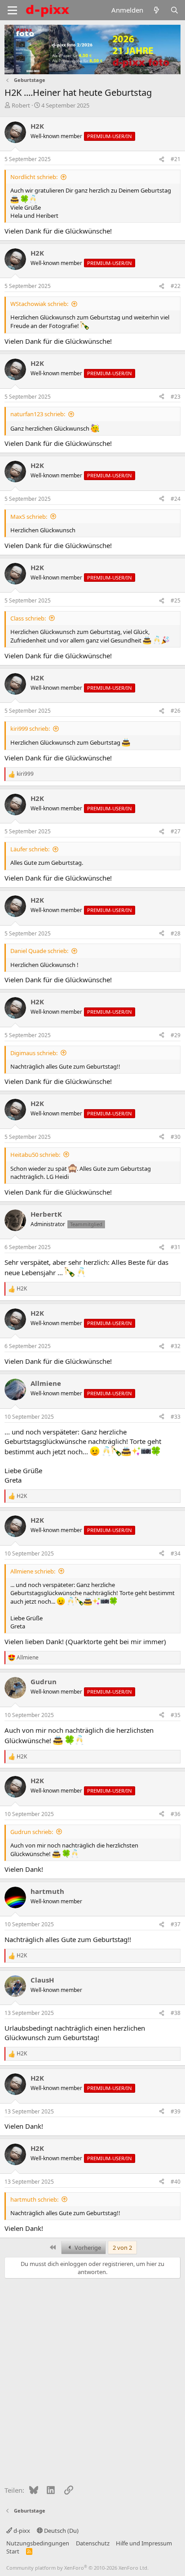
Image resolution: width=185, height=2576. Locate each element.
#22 (176, 286)
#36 (176, 1814)
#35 (176, 1715)
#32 (176, 1346)
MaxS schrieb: (29, 517)
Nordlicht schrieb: (34, 177)
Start (13, 2551)
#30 (176, 1137)
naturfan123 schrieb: (38, 414)
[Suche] (174, 10)
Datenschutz (93, 2543)
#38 (176, 2013)
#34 (176, 1553)
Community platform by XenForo (77, 2568)
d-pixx (21, 2531)
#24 (176, 499)
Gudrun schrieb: (32, 1832)
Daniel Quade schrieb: (39, 951)
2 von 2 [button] (122, 2248)
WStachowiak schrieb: (39, 304)
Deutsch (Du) (61, 2531)
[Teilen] (162, 160)
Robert (21, 105)
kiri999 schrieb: (30, 728)
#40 (176, 2182)
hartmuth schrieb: (34, 2199)
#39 (176, 2111)
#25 (176, 600)
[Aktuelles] (156, 10)
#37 (176, 1924)
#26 (176, 711)
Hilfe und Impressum (144, 2543)
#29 (176, 1035)
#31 (176, 1247)
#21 (176, 159)
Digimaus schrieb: (34, 1053)
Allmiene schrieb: (33, 1571)
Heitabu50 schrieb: (35, 1155)
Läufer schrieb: (30, 849)
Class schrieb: (28, 618)
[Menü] (12, 10)
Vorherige (87, 2248)
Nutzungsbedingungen (38, 2543)
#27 (176, 831)
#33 (176, 1417)
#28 (176, 933)
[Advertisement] (92, 2380)
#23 (176, 397)
